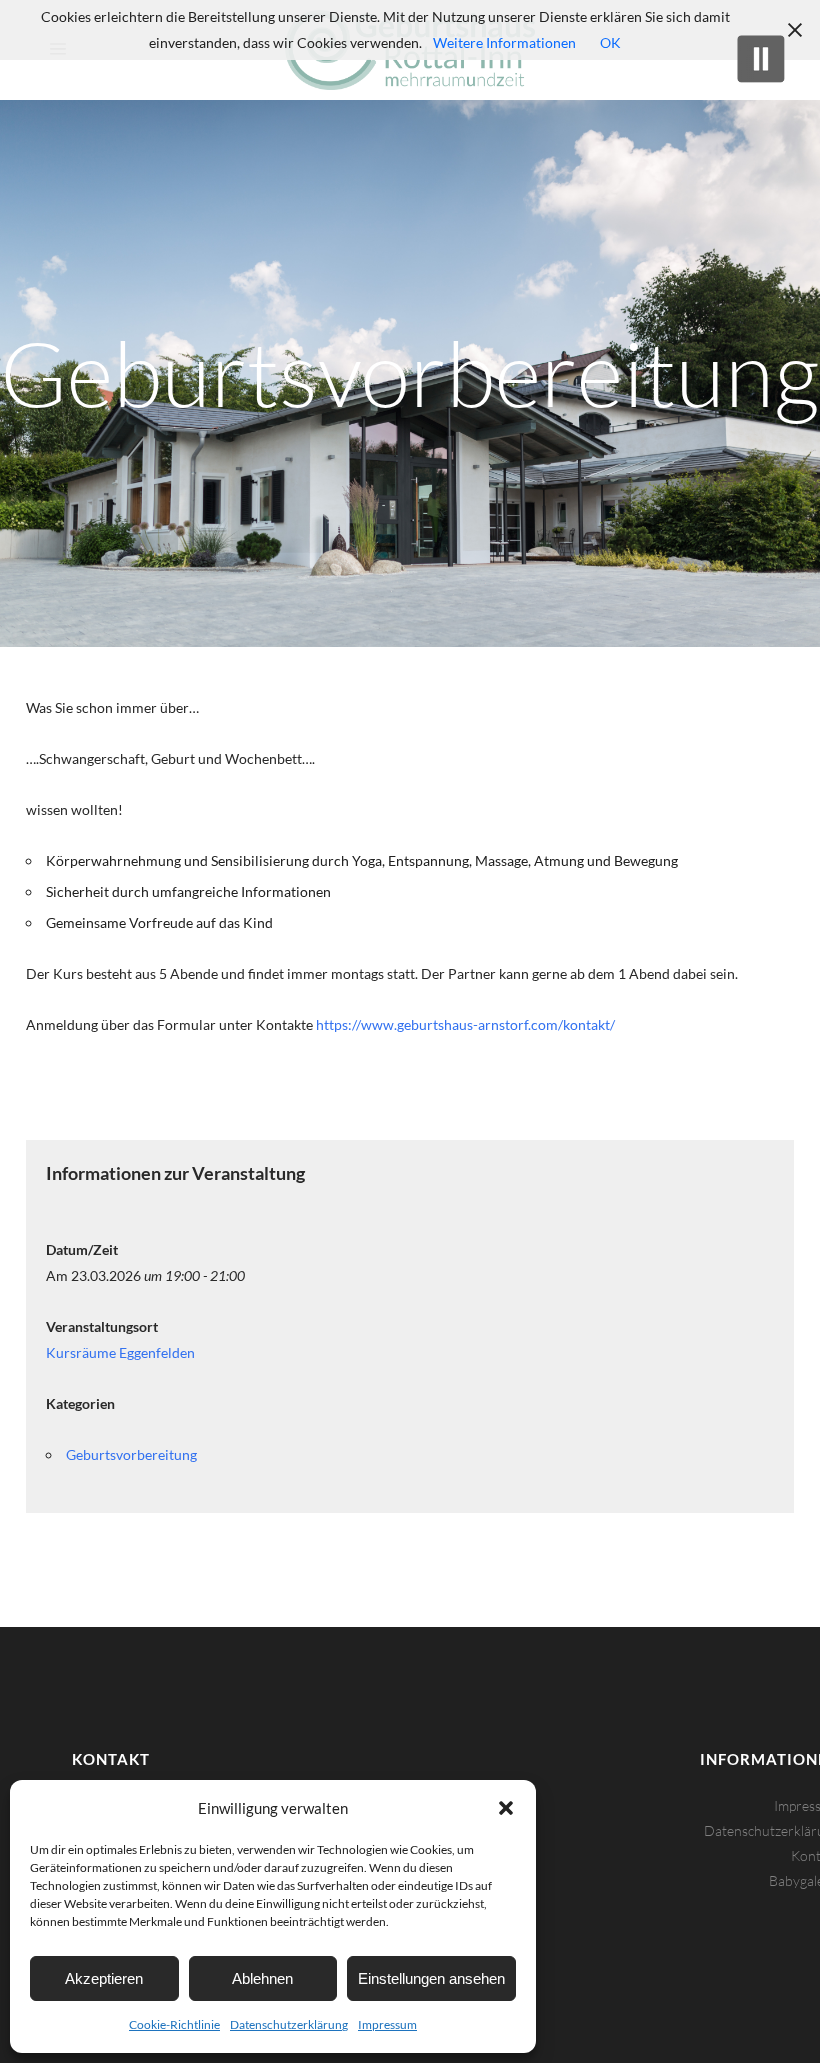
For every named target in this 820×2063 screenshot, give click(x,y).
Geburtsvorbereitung (131, 1454)
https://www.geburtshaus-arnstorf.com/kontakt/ (465, 1024)
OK (610, 42)
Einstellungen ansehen (431, 1978)
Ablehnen (262, 1978)
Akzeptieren (104, 1978)
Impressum (387, 2024)
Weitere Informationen (504, 42)
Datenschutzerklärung (289, 2024)
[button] (506, 1808)
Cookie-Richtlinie (174, 2024)
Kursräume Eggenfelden (120, 1352)
